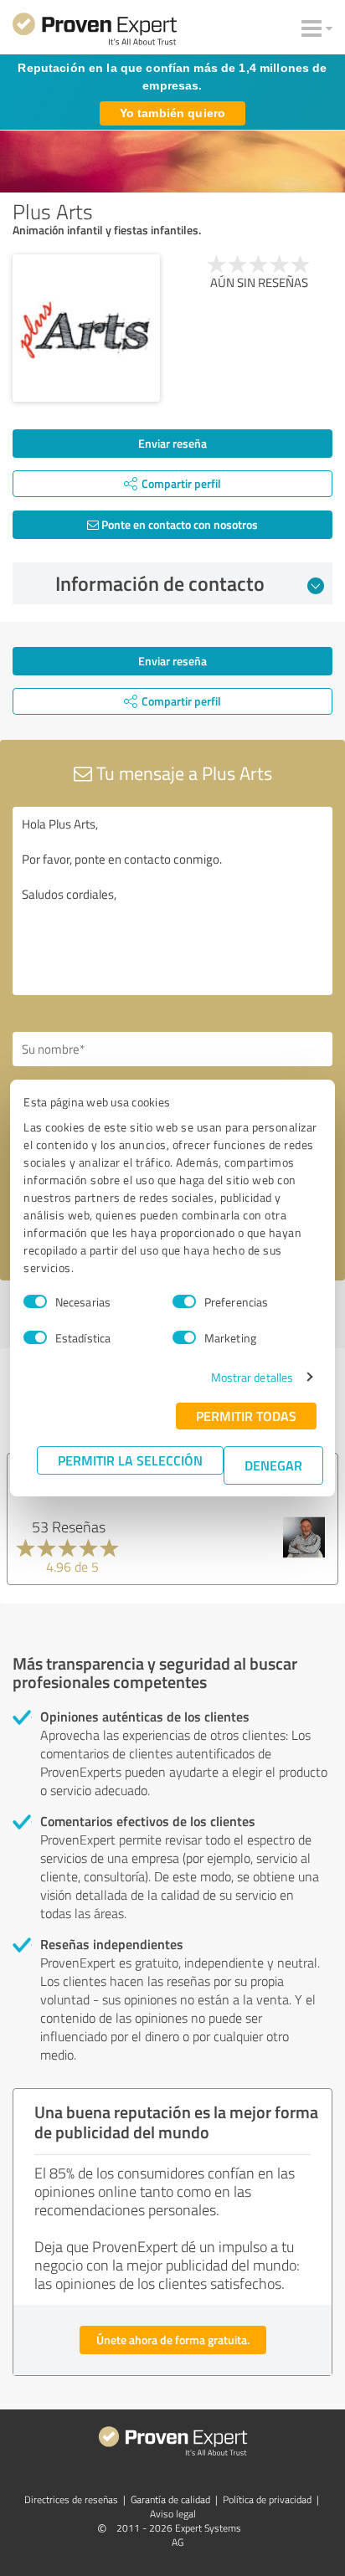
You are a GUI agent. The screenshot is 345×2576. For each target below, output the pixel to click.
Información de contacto (160, 583)
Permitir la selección (130, 1460)
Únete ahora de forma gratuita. (173, 2340)
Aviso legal (173, 2514)
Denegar (273, 1465)
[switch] (184, 1301)
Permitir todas (246, 1416)
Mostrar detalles (252, 1377)
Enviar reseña (172, 443)
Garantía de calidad (170, 2499)
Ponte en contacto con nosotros (178, 524)
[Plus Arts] (86, 328)
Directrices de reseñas (71, 2499)
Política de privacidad (267, 2499)
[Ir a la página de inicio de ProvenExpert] (95, 32)
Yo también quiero (172, 113)
